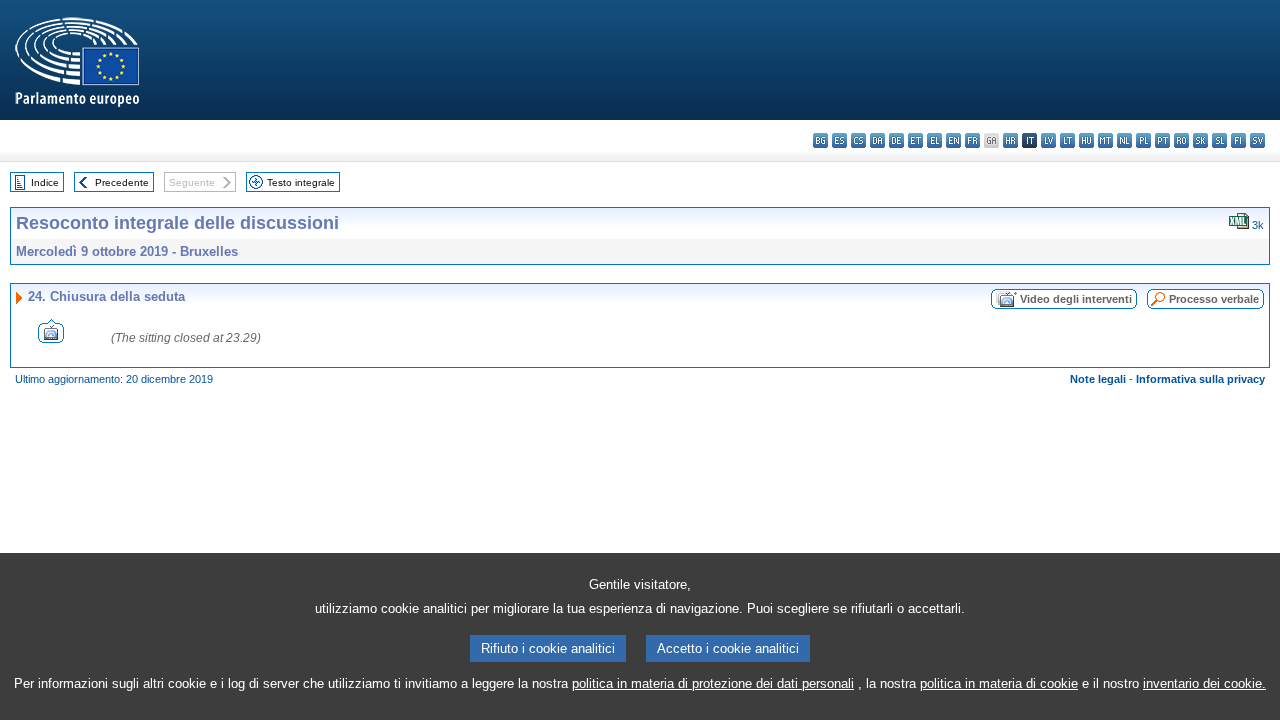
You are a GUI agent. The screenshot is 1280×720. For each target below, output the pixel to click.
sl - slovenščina (1219, 140)
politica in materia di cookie (999, 683)
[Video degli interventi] (51, 337)
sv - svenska (1257, 140)
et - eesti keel (915, 140)
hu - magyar (1086, 140)
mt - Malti (1105, 140)
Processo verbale (1214, 299)
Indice (45, 182)
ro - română (1181, 140)
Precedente (122, 182)
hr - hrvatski (1010, 140)
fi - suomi (1238, 140)
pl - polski (1143, 140)
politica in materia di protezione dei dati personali (713, 683)
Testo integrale (301, 182)
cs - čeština (858, 140)
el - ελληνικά (934, 140)
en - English (953, 140)
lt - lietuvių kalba (1067, 140)
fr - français (972, 140)
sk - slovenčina (1200, 140)
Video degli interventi (1076, 299)
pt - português (1162, 140)
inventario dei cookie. (1204, 683)
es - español (839, 140)
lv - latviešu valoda (1048, 140)
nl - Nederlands (1124, 140)
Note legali (1098, 379)
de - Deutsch (896, 140)
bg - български (820, 140)
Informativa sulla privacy (1200, 379)
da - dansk (877, 140)
